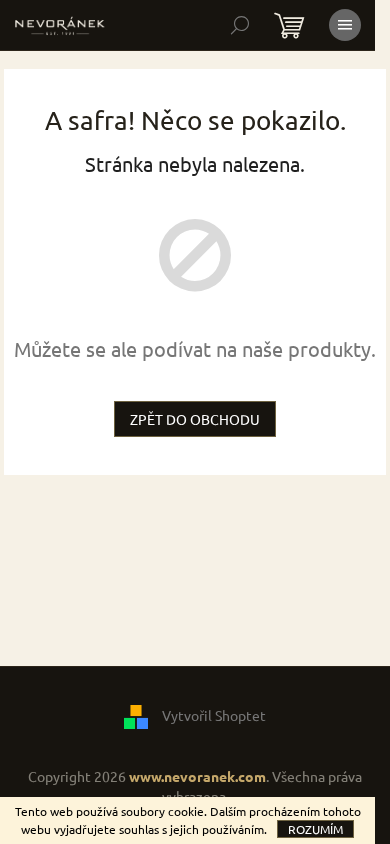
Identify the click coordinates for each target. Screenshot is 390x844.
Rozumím (315, 829)
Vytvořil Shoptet (214, 715)
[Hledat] (240, 25)
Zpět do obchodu (195, 419)
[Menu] (345, 25)
